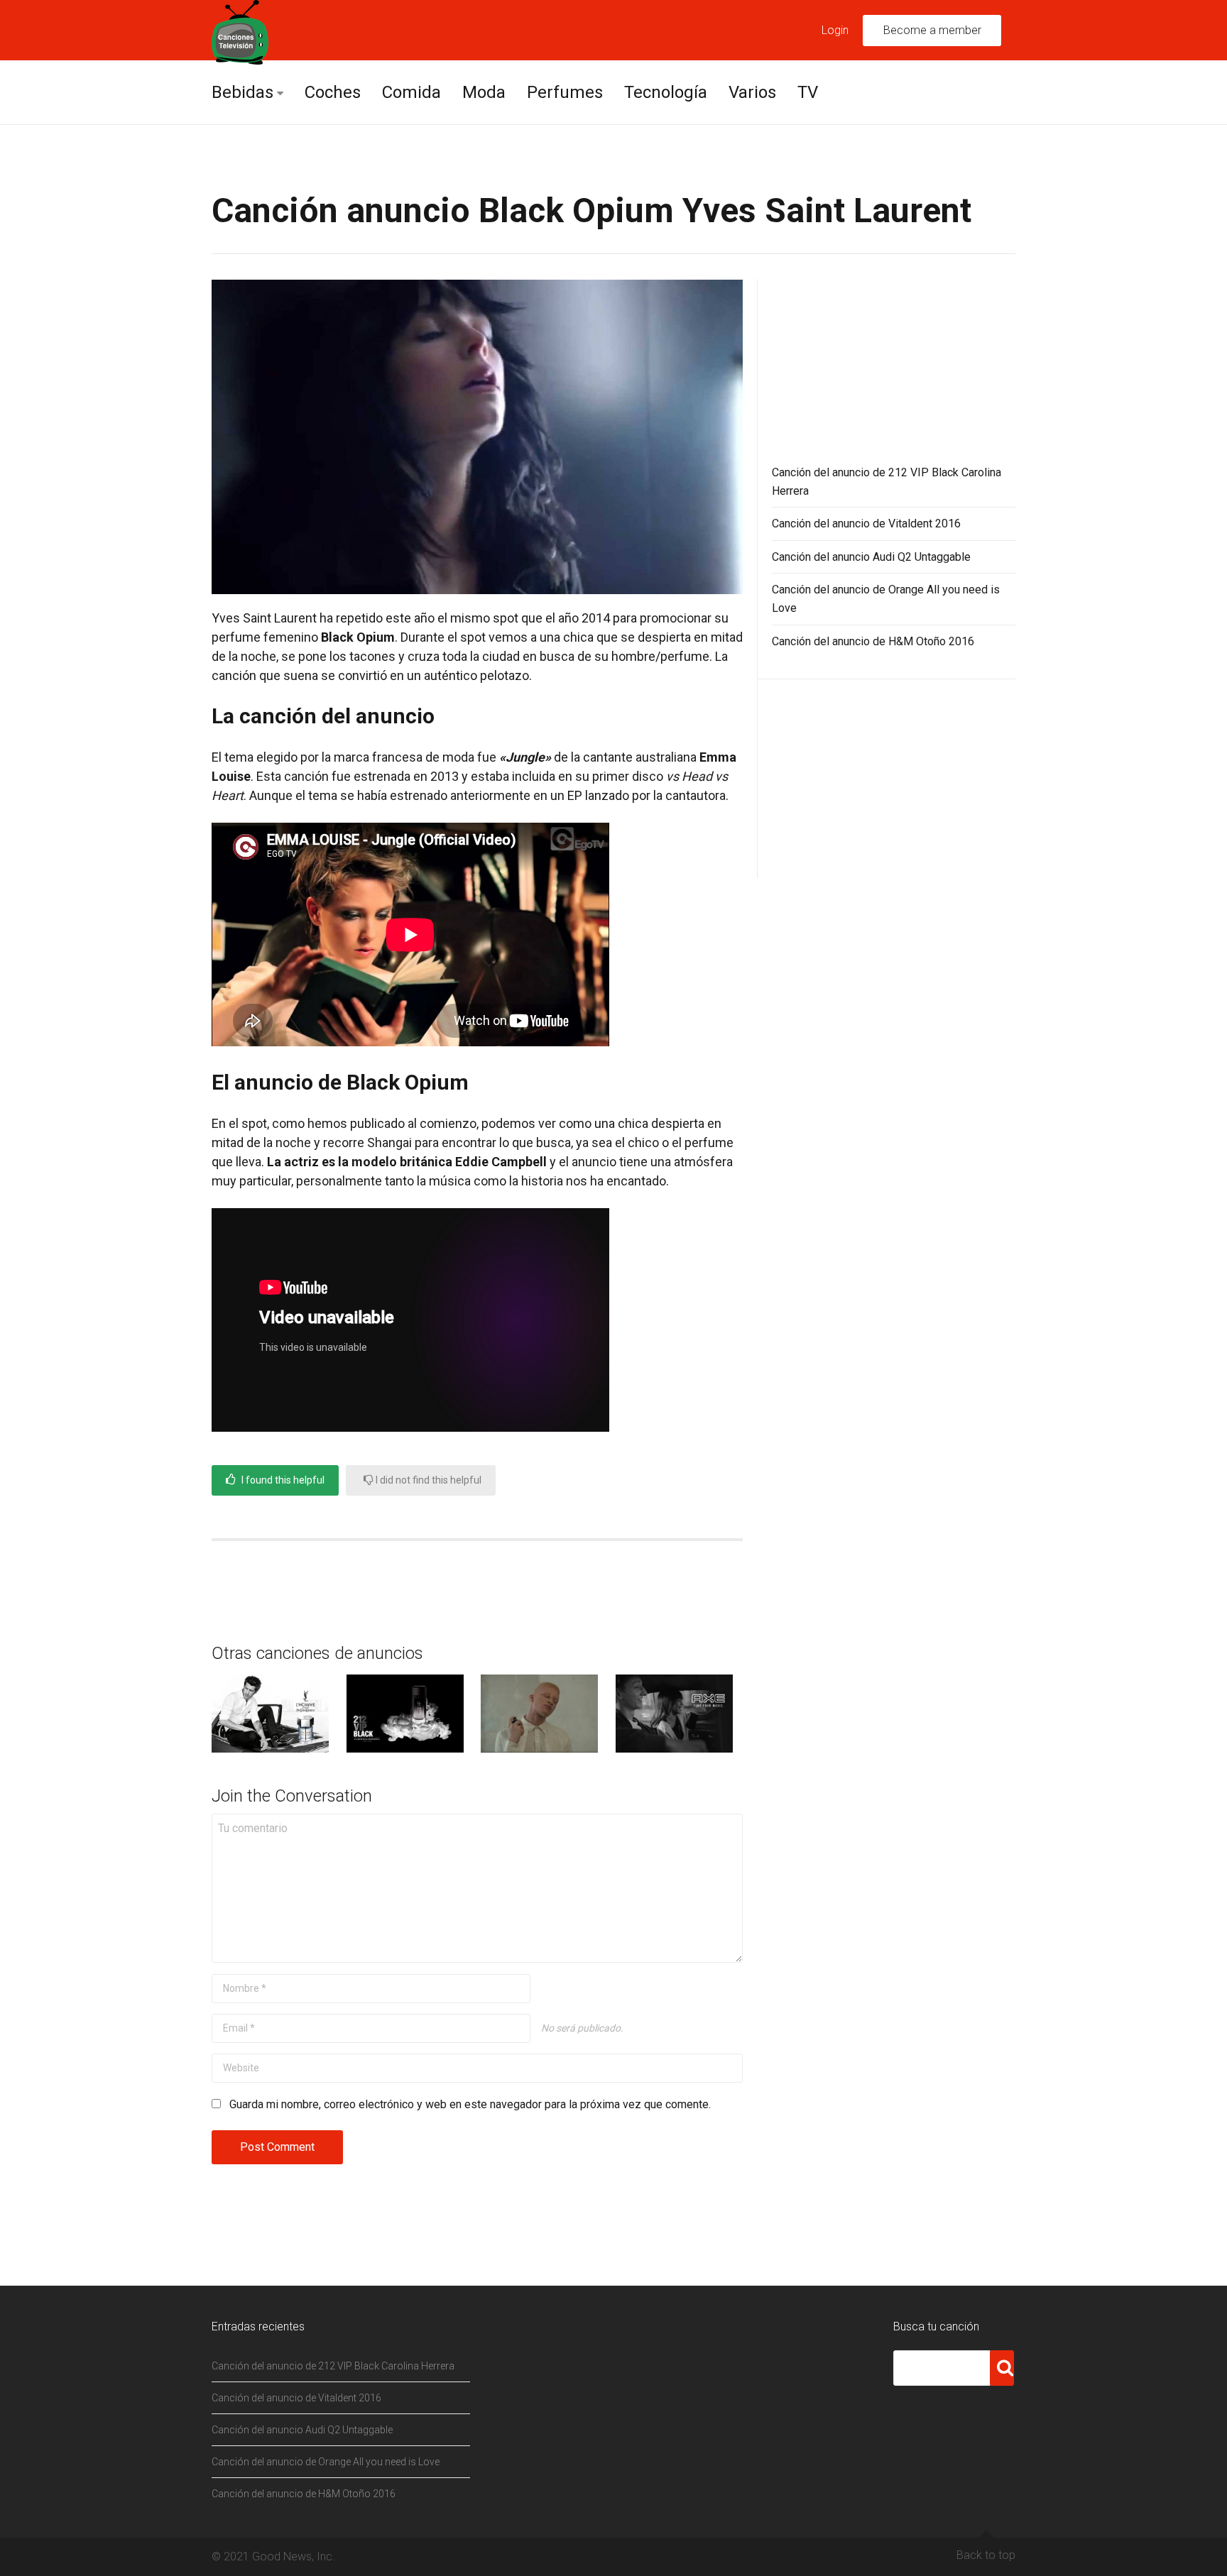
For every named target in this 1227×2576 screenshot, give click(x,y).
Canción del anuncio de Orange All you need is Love (326, 2462)
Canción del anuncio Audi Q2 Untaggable (871, 557)
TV (808, 92)
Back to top (986, 2555)
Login (835, 30)
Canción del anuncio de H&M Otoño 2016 (873, 641)
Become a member (932, 30)
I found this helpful (282, 1480)
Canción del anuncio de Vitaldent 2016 (866, 524)
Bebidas (242, 92)
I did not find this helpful (427, 1480)
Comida (411, 92)
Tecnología (666, 92)
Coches (333, 92)
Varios (752, 92)
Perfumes (565, 92)
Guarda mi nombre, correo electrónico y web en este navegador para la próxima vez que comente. (470, 2104)
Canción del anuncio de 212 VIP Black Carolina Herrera (333, 2366)
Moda (484, 92)
